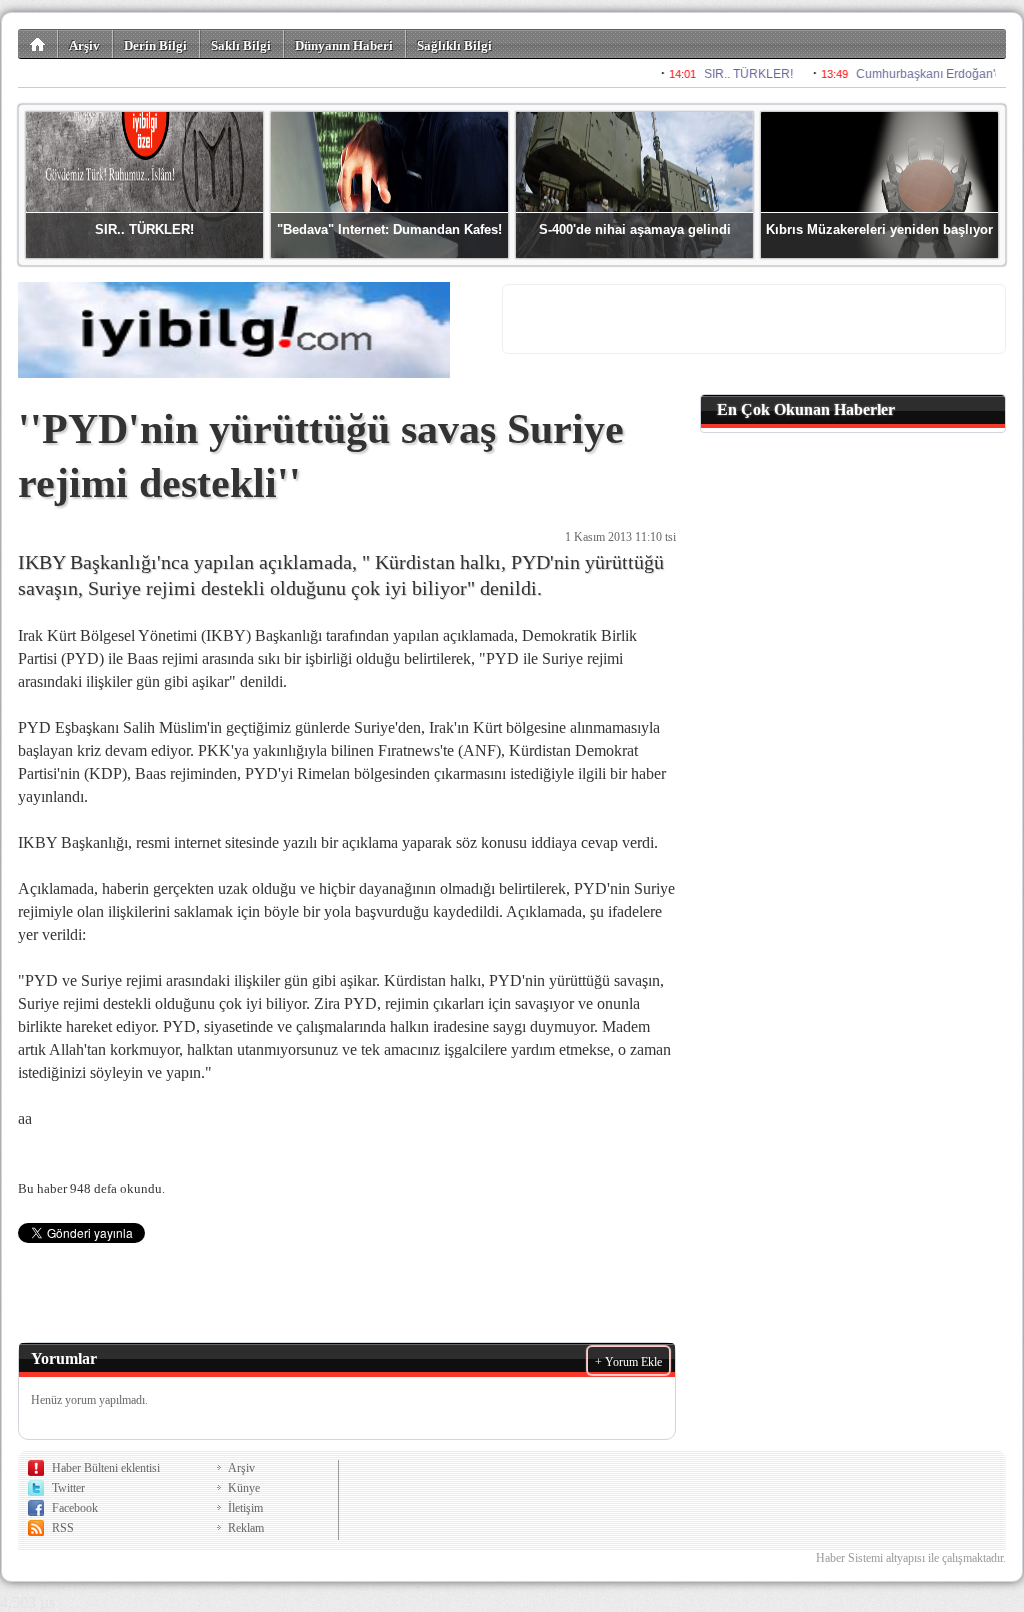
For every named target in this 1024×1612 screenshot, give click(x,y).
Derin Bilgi (155, 45)
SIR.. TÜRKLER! (144, 229)
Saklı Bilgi (241, 45)
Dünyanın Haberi (344, 45)
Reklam (246, 1528)
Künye (244, 1488)
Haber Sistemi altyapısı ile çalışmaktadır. (911, 1558)
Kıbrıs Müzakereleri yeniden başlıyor (879, 229)
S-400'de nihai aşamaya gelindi (635, 229)
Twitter (68, 1488)
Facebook (75, 1508)
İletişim (245, 1508)
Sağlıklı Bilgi (454, 45)
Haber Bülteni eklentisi (106, 1468)
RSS (63, 1528)
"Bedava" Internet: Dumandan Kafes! (389, 229)
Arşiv (84, 45)
